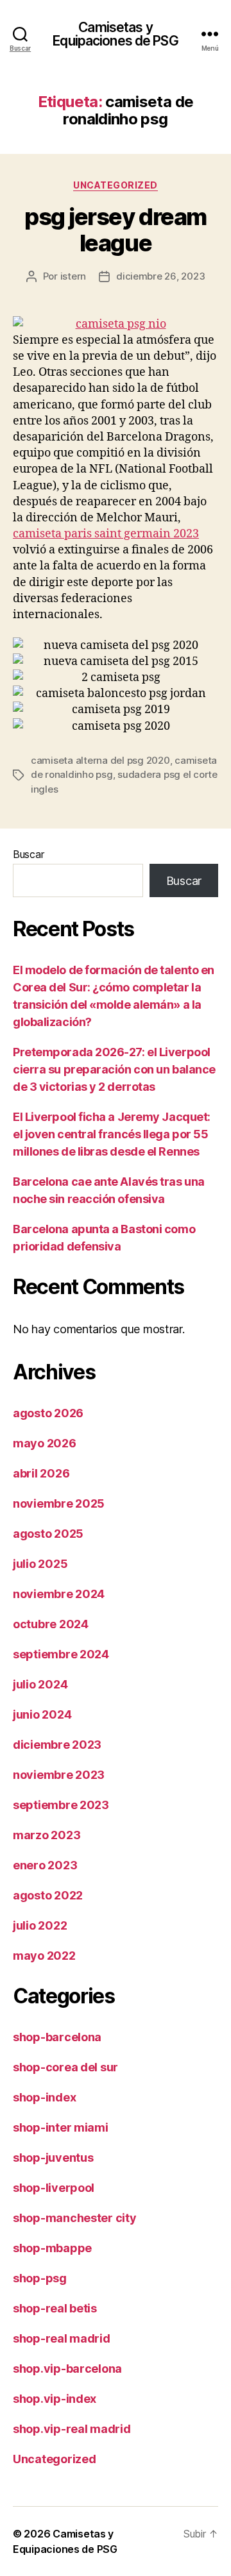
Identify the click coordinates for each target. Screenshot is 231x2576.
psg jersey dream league (115, 230)
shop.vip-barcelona (67, 2369)
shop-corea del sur (65, 2067)
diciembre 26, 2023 (160, 276)
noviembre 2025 (59, 1503)
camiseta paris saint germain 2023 (106, 534)
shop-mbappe (52, 2248)
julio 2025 (40, 1564)
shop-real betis (55, 2308)
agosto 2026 (48, 1413)
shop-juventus (53, 2158)
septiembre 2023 (61, 1805)
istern (73, 276)
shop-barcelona (57, 2037)
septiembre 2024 (61, 1654)
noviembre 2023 (59, 1775)
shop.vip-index (55, 2399)
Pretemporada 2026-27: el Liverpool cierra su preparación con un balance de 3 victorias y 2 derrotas (114, 1069)
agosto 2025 (48, 1534)
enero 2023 (45, 1865)
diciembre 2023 (57, 1745)
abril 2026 (41, 1473)
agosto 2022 (48, 1895)
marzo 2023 (47, 1835)
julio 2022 (40, 1925)
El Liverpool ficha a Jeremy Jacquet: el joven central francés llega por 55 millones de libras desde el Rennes (112, 1134)
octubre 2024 (51, 1624)
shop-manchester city (75, 2218)
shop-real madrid (62, 2338)
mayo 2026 (45, 1443)
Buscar (28, 854)
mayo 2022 (44, 1956)
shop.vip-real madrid (72, 2429)
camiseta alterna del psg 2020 (100, 760)
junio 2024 (42, 1714)
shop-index (44, 2097)
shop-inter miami (61, 2127)
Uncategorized (116, 185)
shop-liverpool (54, 2188)
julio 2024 (40, 1684)
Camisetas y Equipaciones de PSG (115, 34)
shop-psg (40, 2278)
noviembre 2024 (59, 1594)
